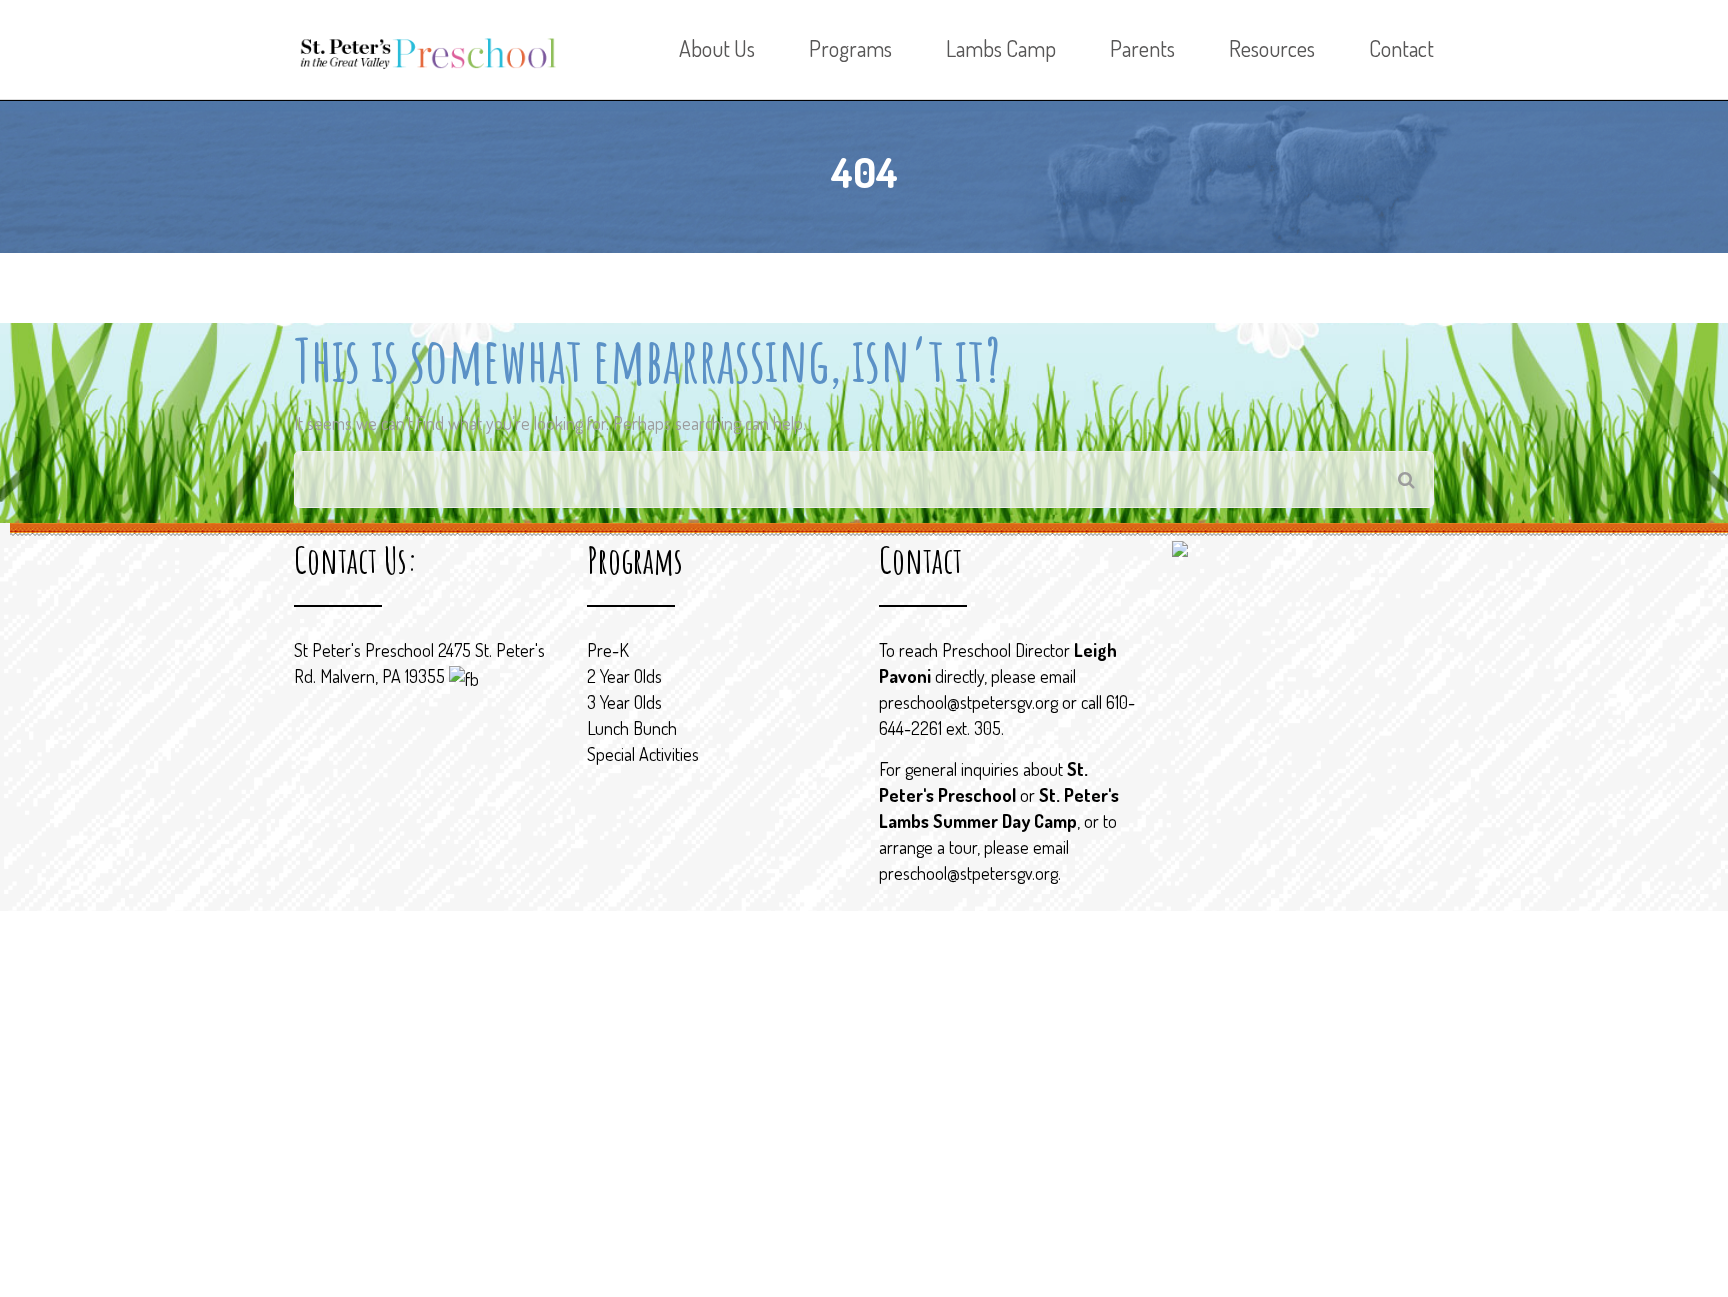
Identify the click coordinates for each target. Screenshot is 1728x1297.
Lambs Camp (1001, 48)
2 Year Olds (624, 676)
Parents (1142, 48)
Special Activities (643, 754)
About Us (717, 48)
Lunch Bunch (632, 728)
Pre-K (608, 650)
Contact (1401, 48)
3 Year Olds (624, 702)
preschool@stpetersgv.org (968, 702)
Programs (850, 48)
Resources (1272, 48)
